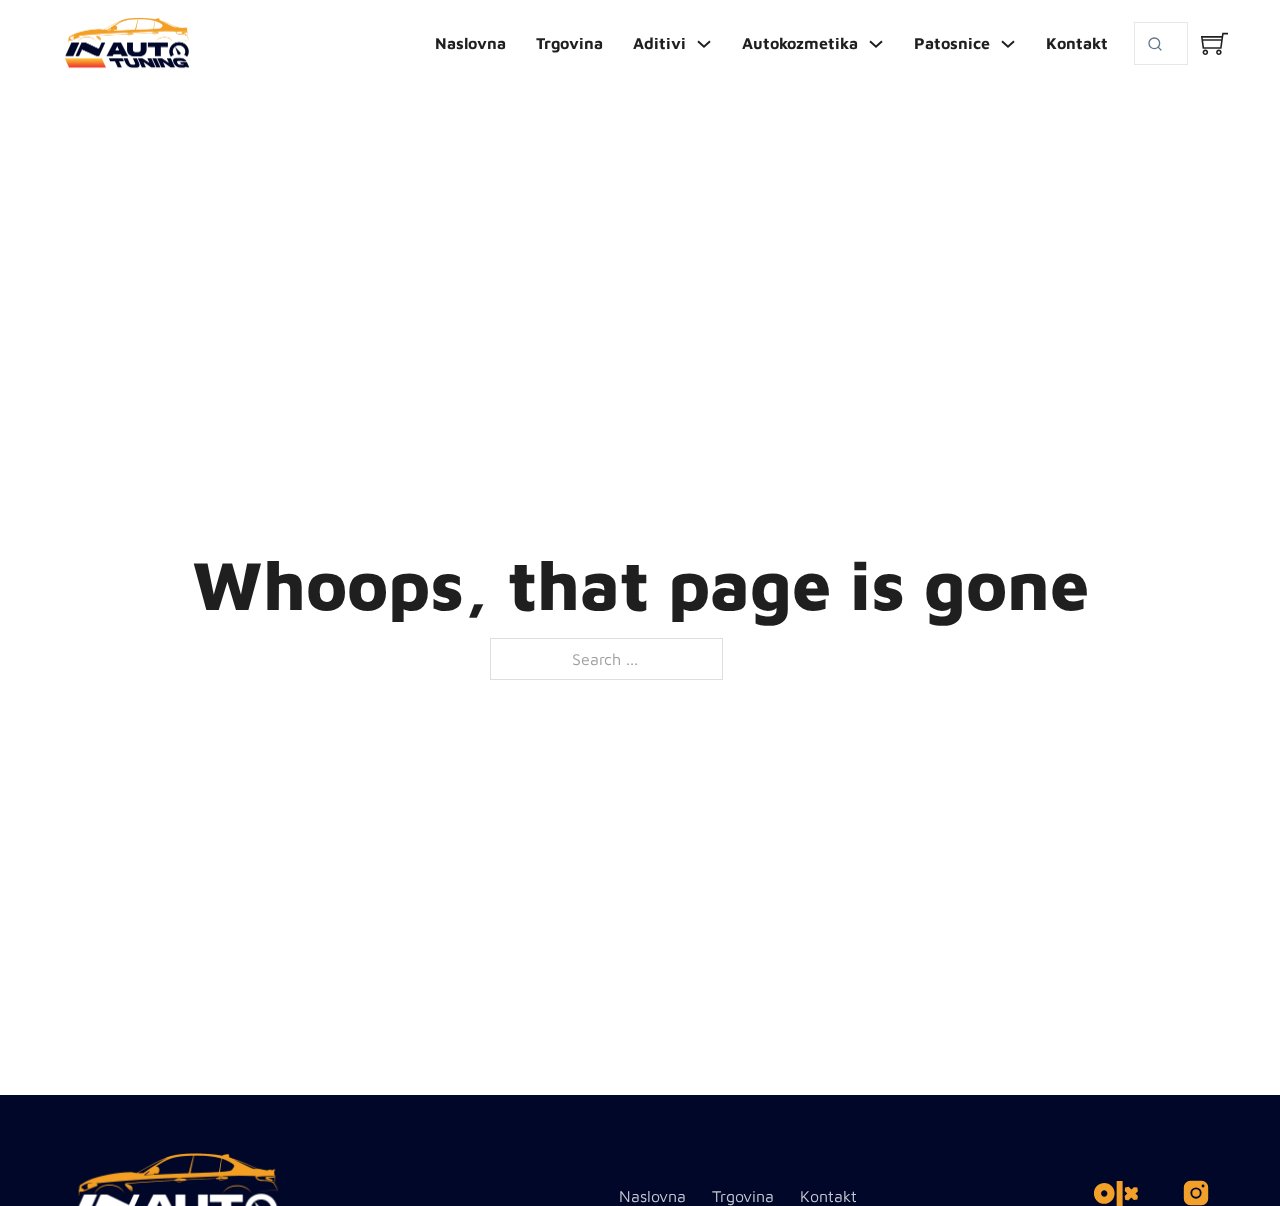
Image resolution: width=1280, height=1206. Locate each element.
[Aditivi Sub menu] (704, 44)
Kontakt (1077, 43)
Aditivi (659, 43)
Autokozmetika (800, 43)
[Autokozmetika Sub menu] (876, 44)
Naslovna (470, 43)
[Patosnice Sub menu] (1008, 44)
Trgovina (569, 43)
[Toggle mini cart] (1214, 43)
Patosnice (952, 43)
